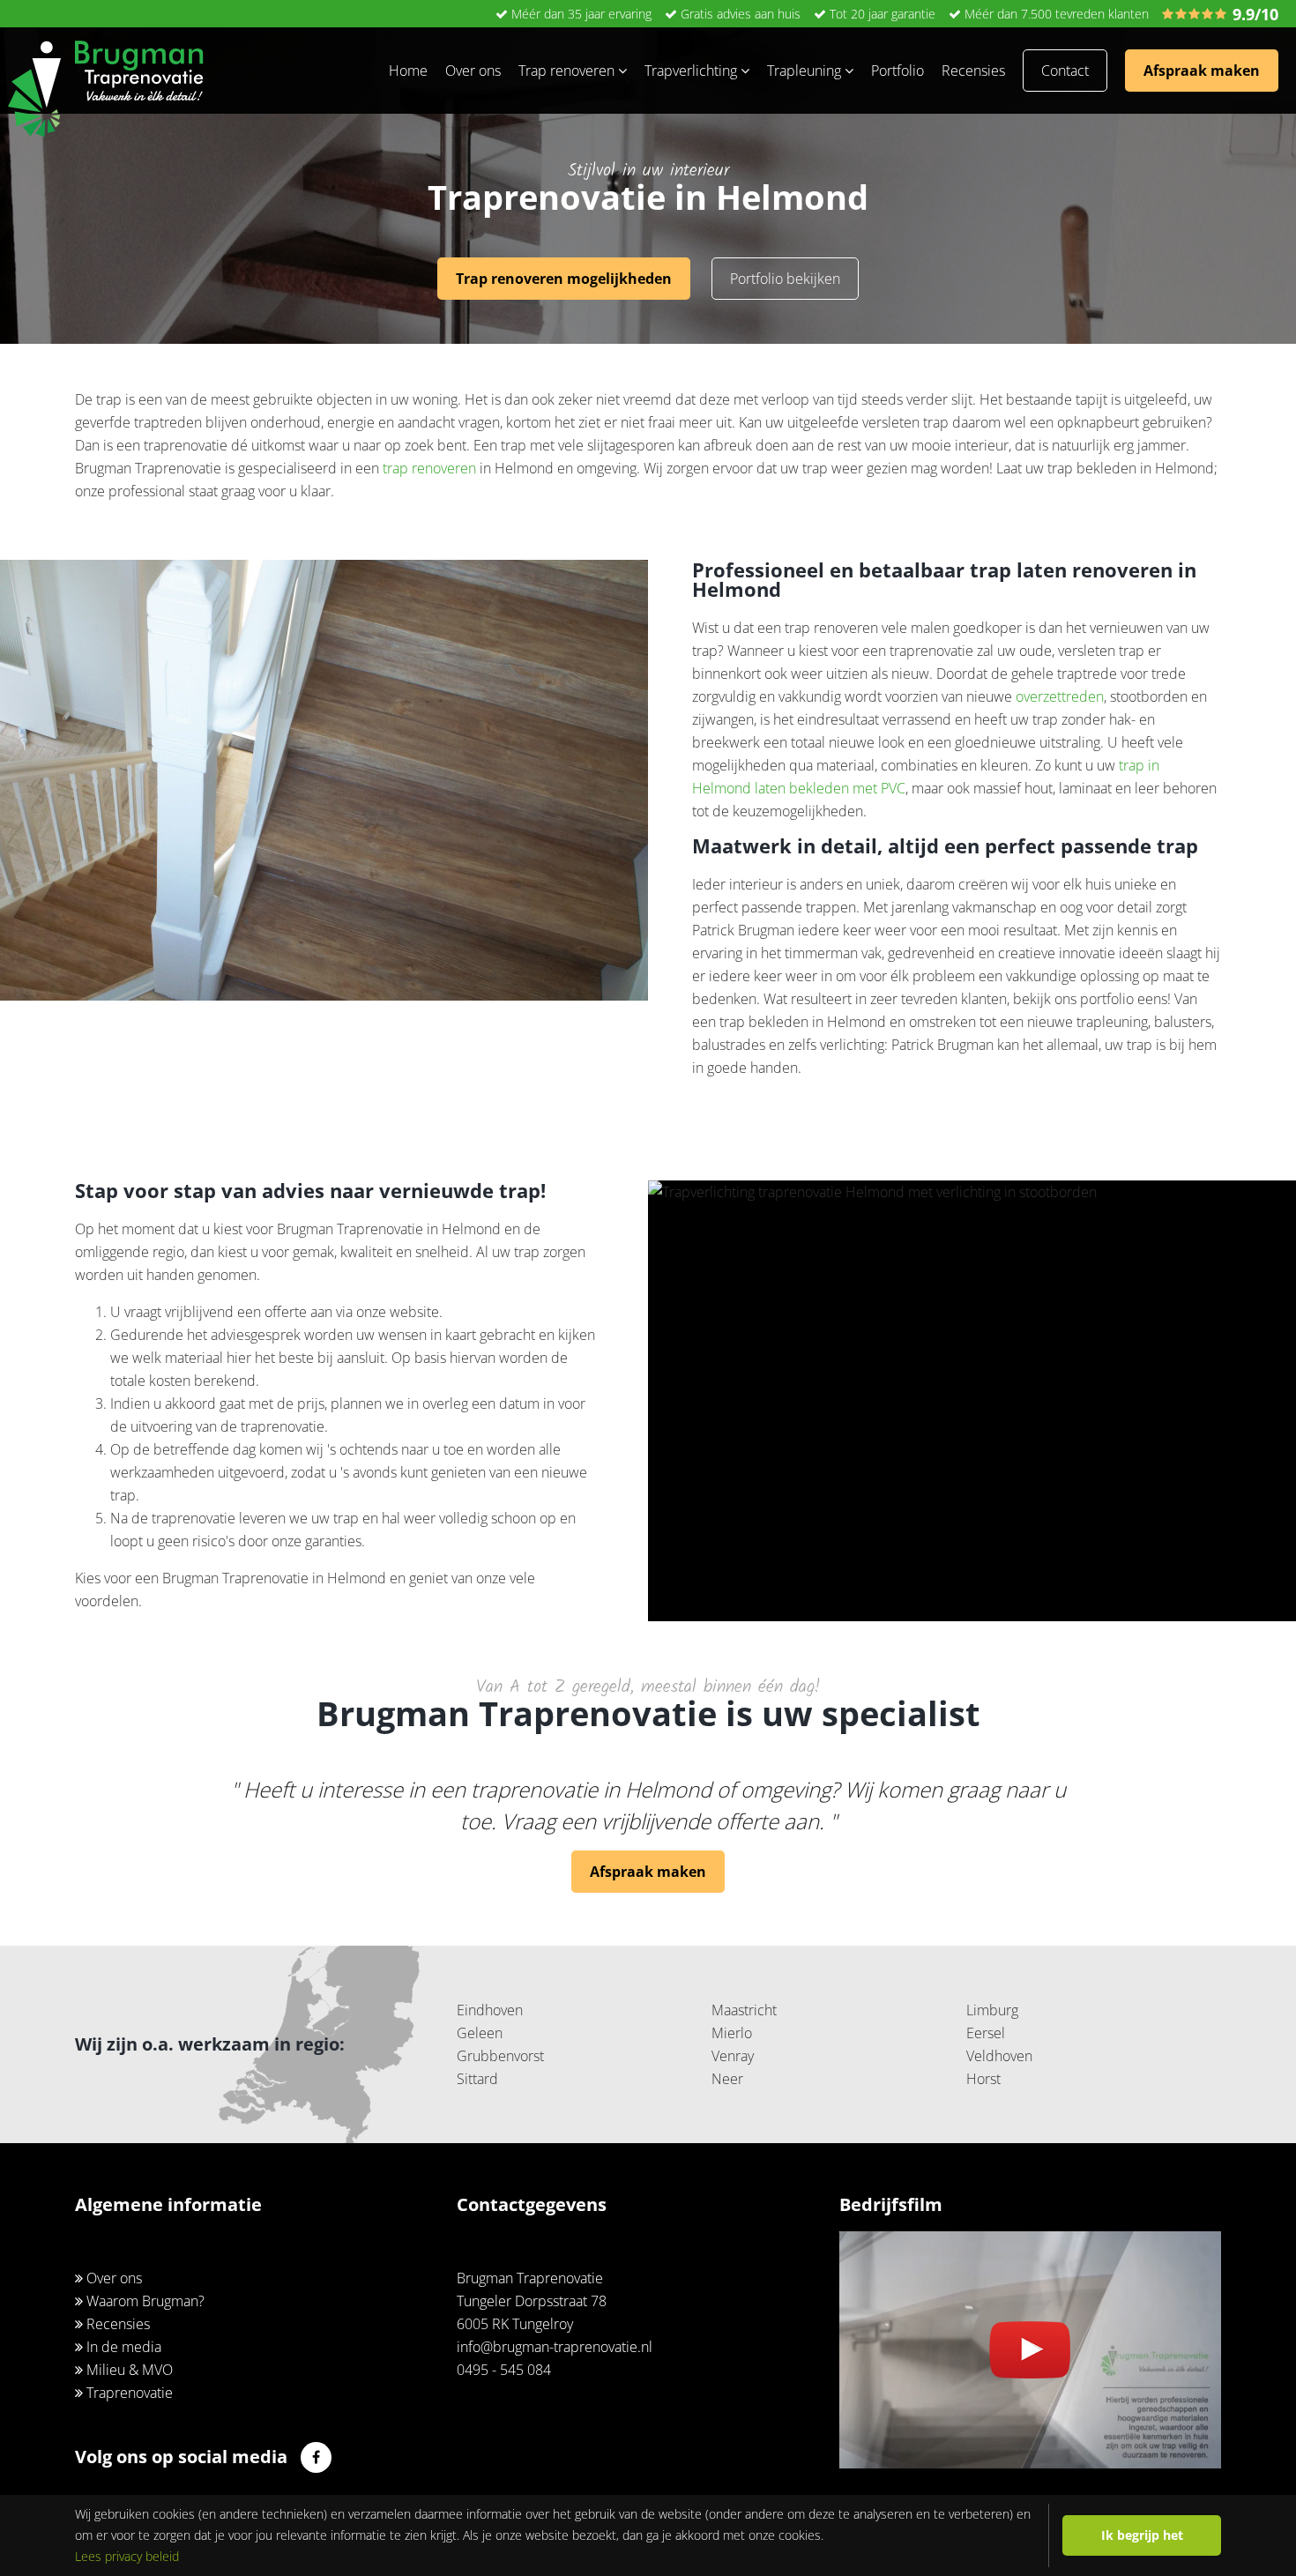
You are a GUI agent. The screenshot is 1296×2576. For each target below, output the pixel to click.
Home (408, 71)
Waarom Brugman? (144, 2301)
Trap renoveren (568, 71)
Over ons (473, 71)
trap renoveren (429, 468)
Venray (733, 2056)
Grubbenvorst (500, 2056)
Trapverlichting (693, 71)
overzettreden (1060, 696)
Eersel (986, 2033)
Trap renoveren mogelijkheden (564, 279)
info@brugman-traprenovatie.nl (555, 2347)
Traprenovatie (128, 2393)
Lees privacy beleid (127, 2556)
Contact (1065, 71)
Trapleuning (806, 71)
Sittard (477, 2079)
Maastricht (744, 2010)
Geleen (480, 2033)
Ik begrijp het (1142, 2535)
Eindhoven (490, 2010)
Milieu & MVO (128, 2370)
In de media (122, 2347)
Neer (727, 2079)
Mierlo (732, 2033)
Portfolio (898, 71)
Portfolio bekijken (785, 279)
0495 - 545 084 (504, 2370)
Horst (983, 2079)
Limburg (992, 2010)
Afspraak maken (1202, 71)
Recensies (973, 71)
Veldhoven (999, 2056)
